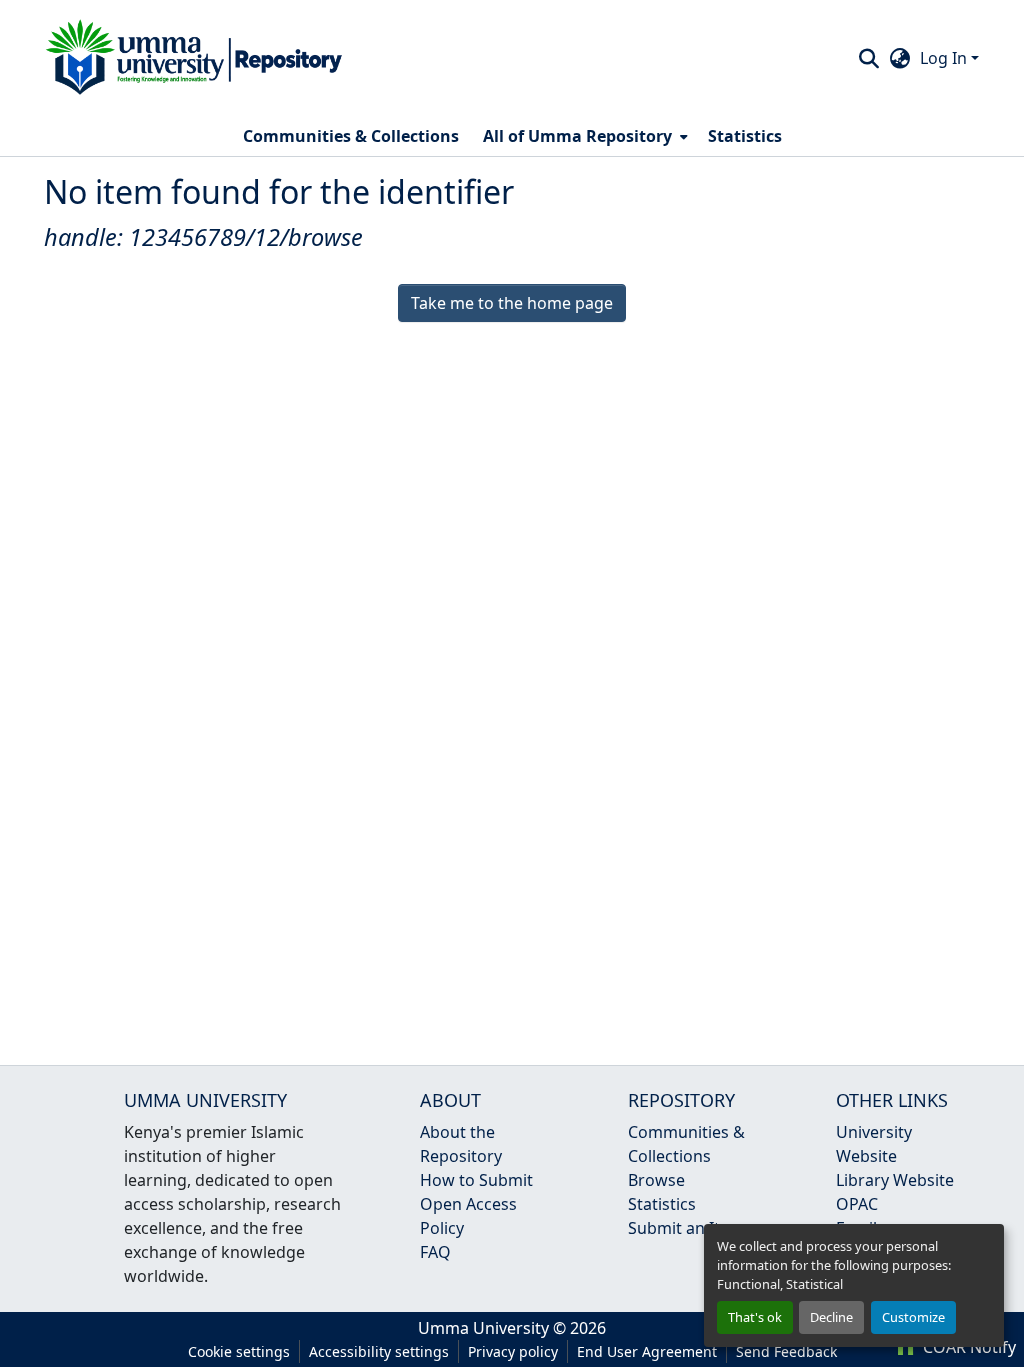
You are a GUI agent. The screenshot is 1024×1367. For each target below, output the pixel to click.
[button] (194, 58)
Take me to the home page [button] (512, 303)
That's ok (755, 1317)
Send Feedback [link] (786, 1351)
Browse (656, 1180)
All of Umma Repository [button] (577, 136)
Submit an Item (686, 1228)
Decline (831, 1317)
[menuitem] (583, 136)
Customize (913, 1317)
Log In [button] (945, 58)
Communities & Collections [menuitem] (351, 136)
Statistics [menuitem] (745, 136)
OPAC (857, 1204)
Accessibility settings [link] (379, 1351)
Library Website (895, 1180)
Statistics (662, 1204)
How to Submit (476, 1180)
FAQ (435, 1252)
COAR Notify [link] (967, 1347)
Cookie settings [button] (239, 1351)
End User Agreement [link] (647, 1351)
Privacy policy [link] (513, 1351)
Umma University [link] (483, 1328)
